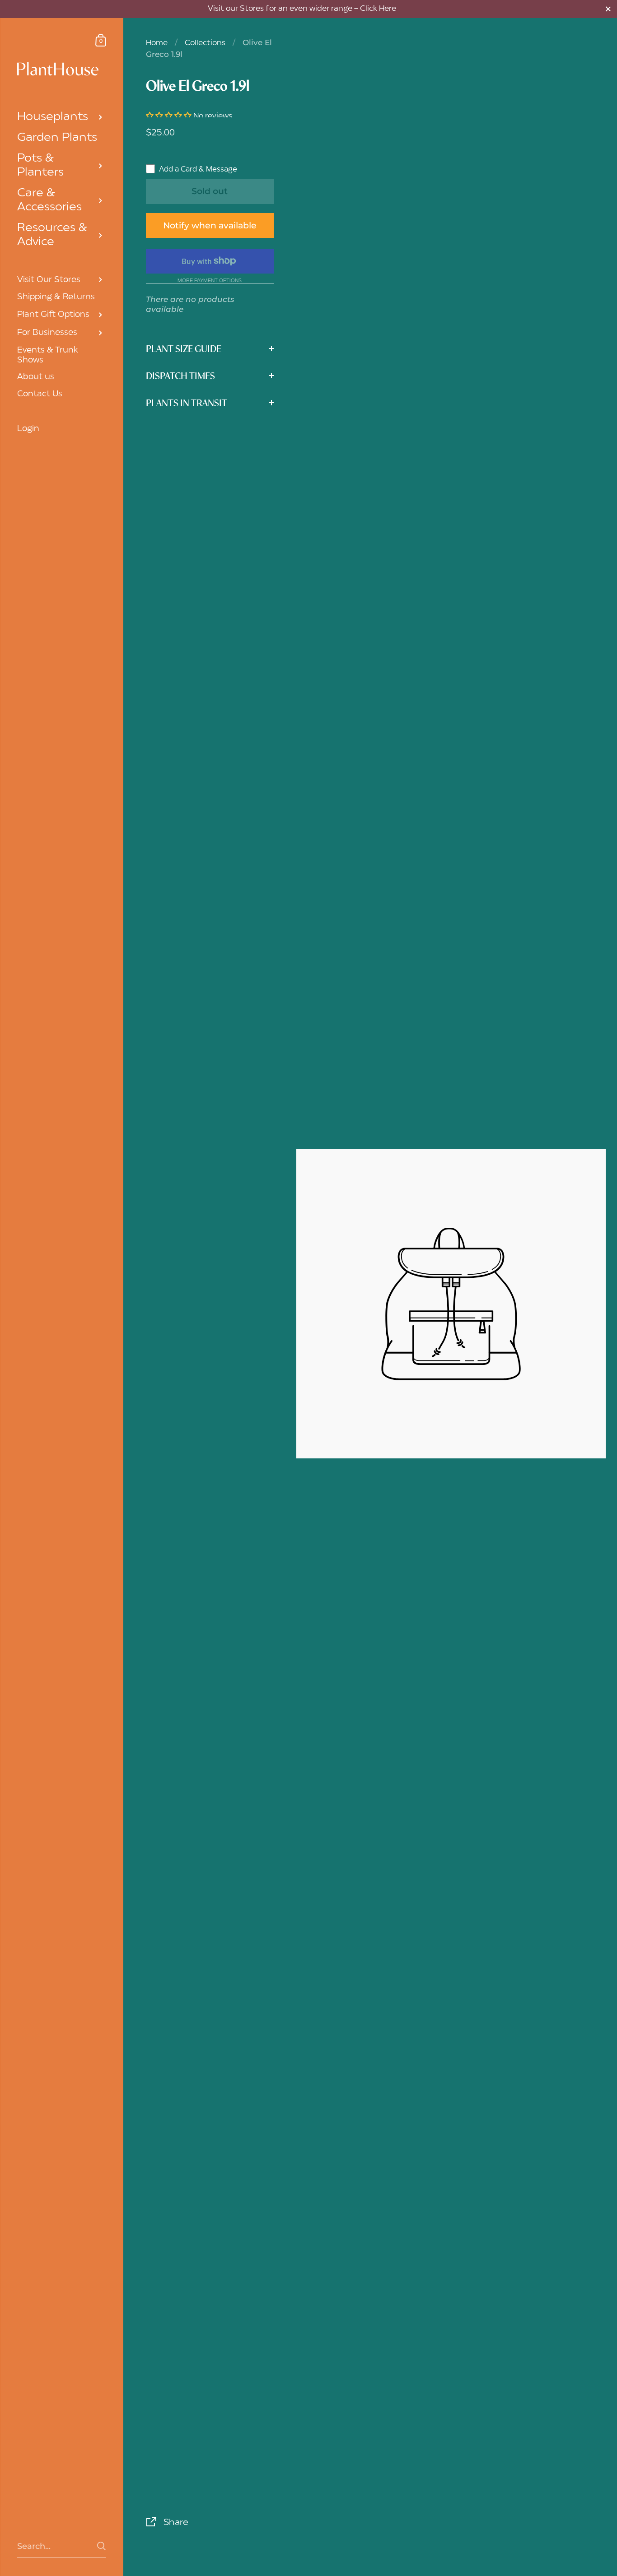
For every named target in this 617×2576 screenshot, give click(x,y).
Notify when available (210, 225)
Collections (205, 43)
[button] (170, 116)
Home (157, 43)
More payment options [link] (210, 281)
